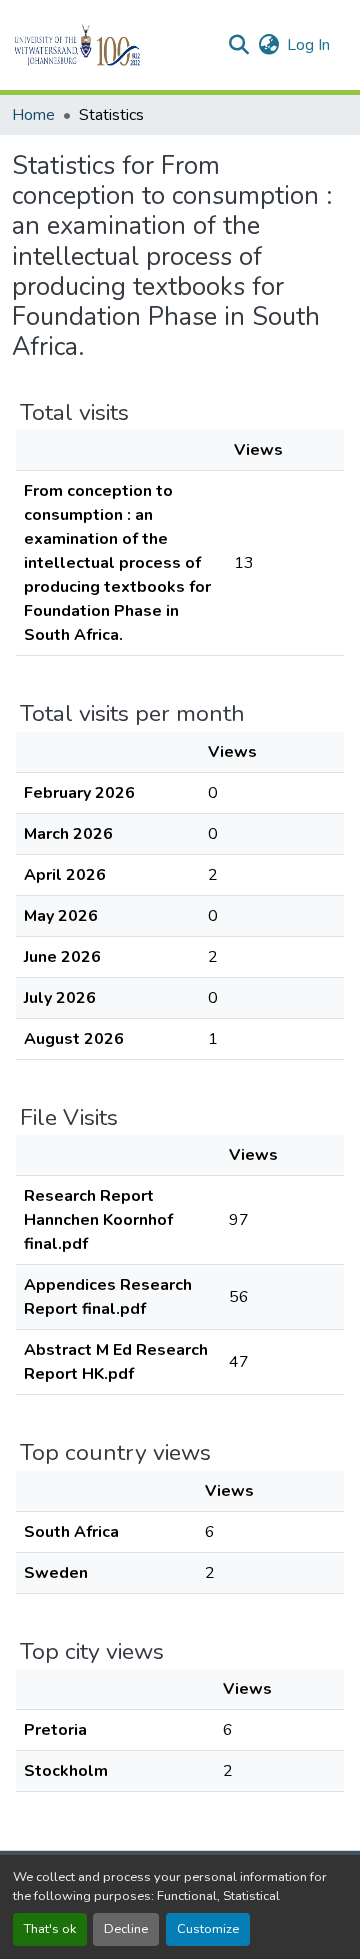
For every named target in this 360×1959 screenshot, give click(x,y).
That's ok (50, 1929)
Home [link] (33, 115)
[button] (111, 45)
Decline (126, 1929)
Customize (208, 1929)
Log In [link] (308, 45)
